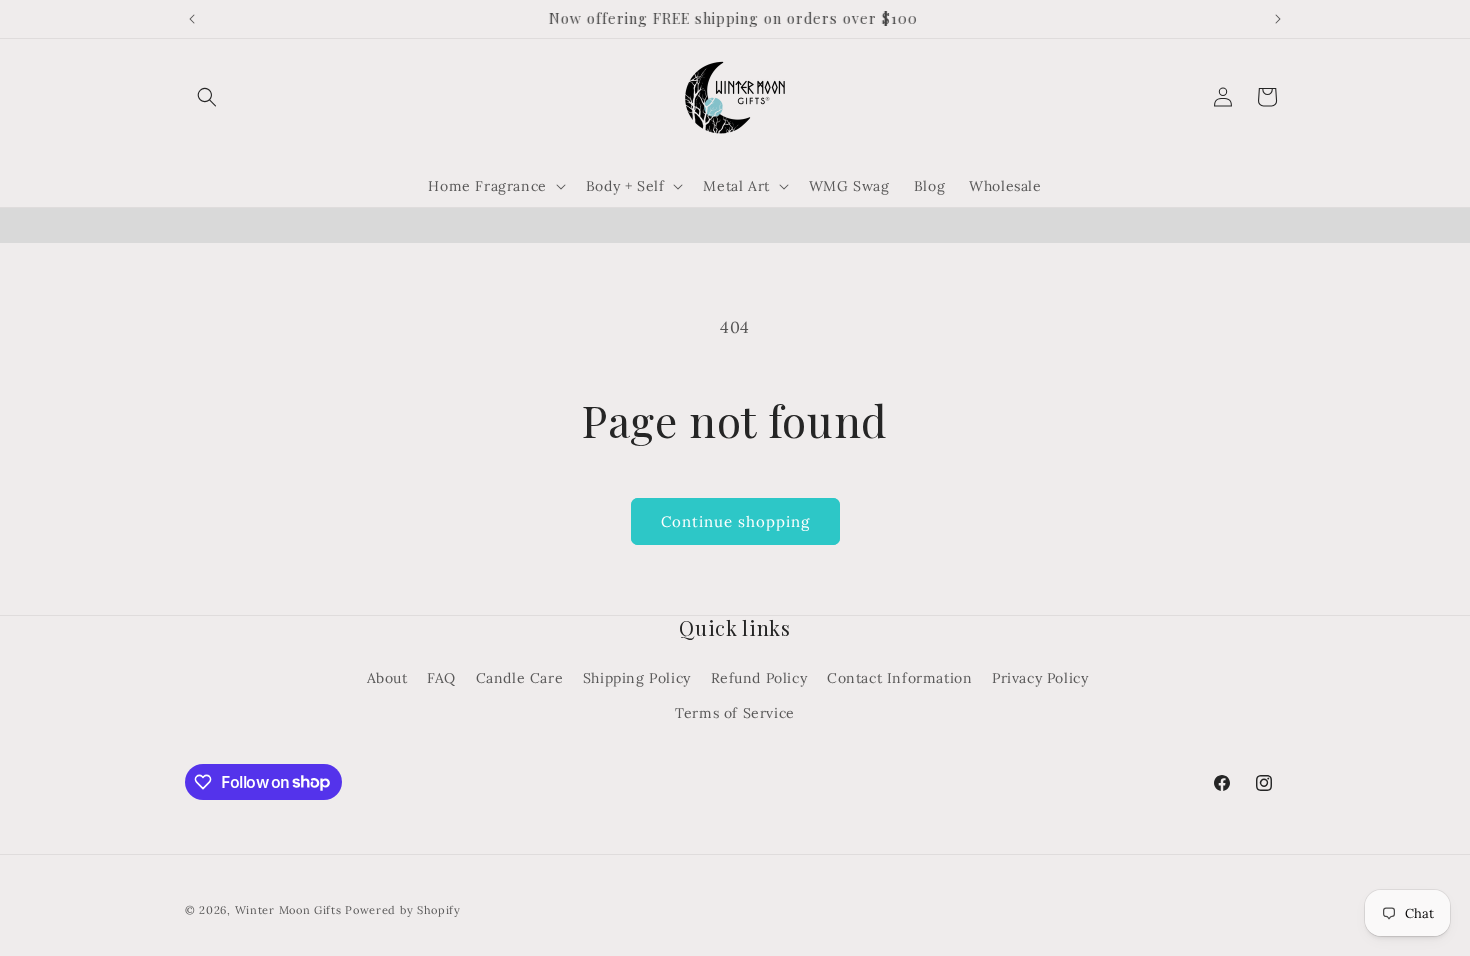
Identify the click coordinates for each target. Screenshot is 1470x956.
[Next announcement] (1278, 19)
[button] (207, 97)
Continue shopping (735, 521)
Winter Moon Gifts (288, 910)
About (387, 678)
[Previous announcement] (192, 19)
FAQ (441, 678)
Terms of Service (735, 713)
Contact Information (899, 678)
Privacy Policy (1040, 678)
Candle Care (520, 678)
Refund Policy (759, 678)
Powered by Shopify (403, 910)
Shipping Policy (637, 678)
